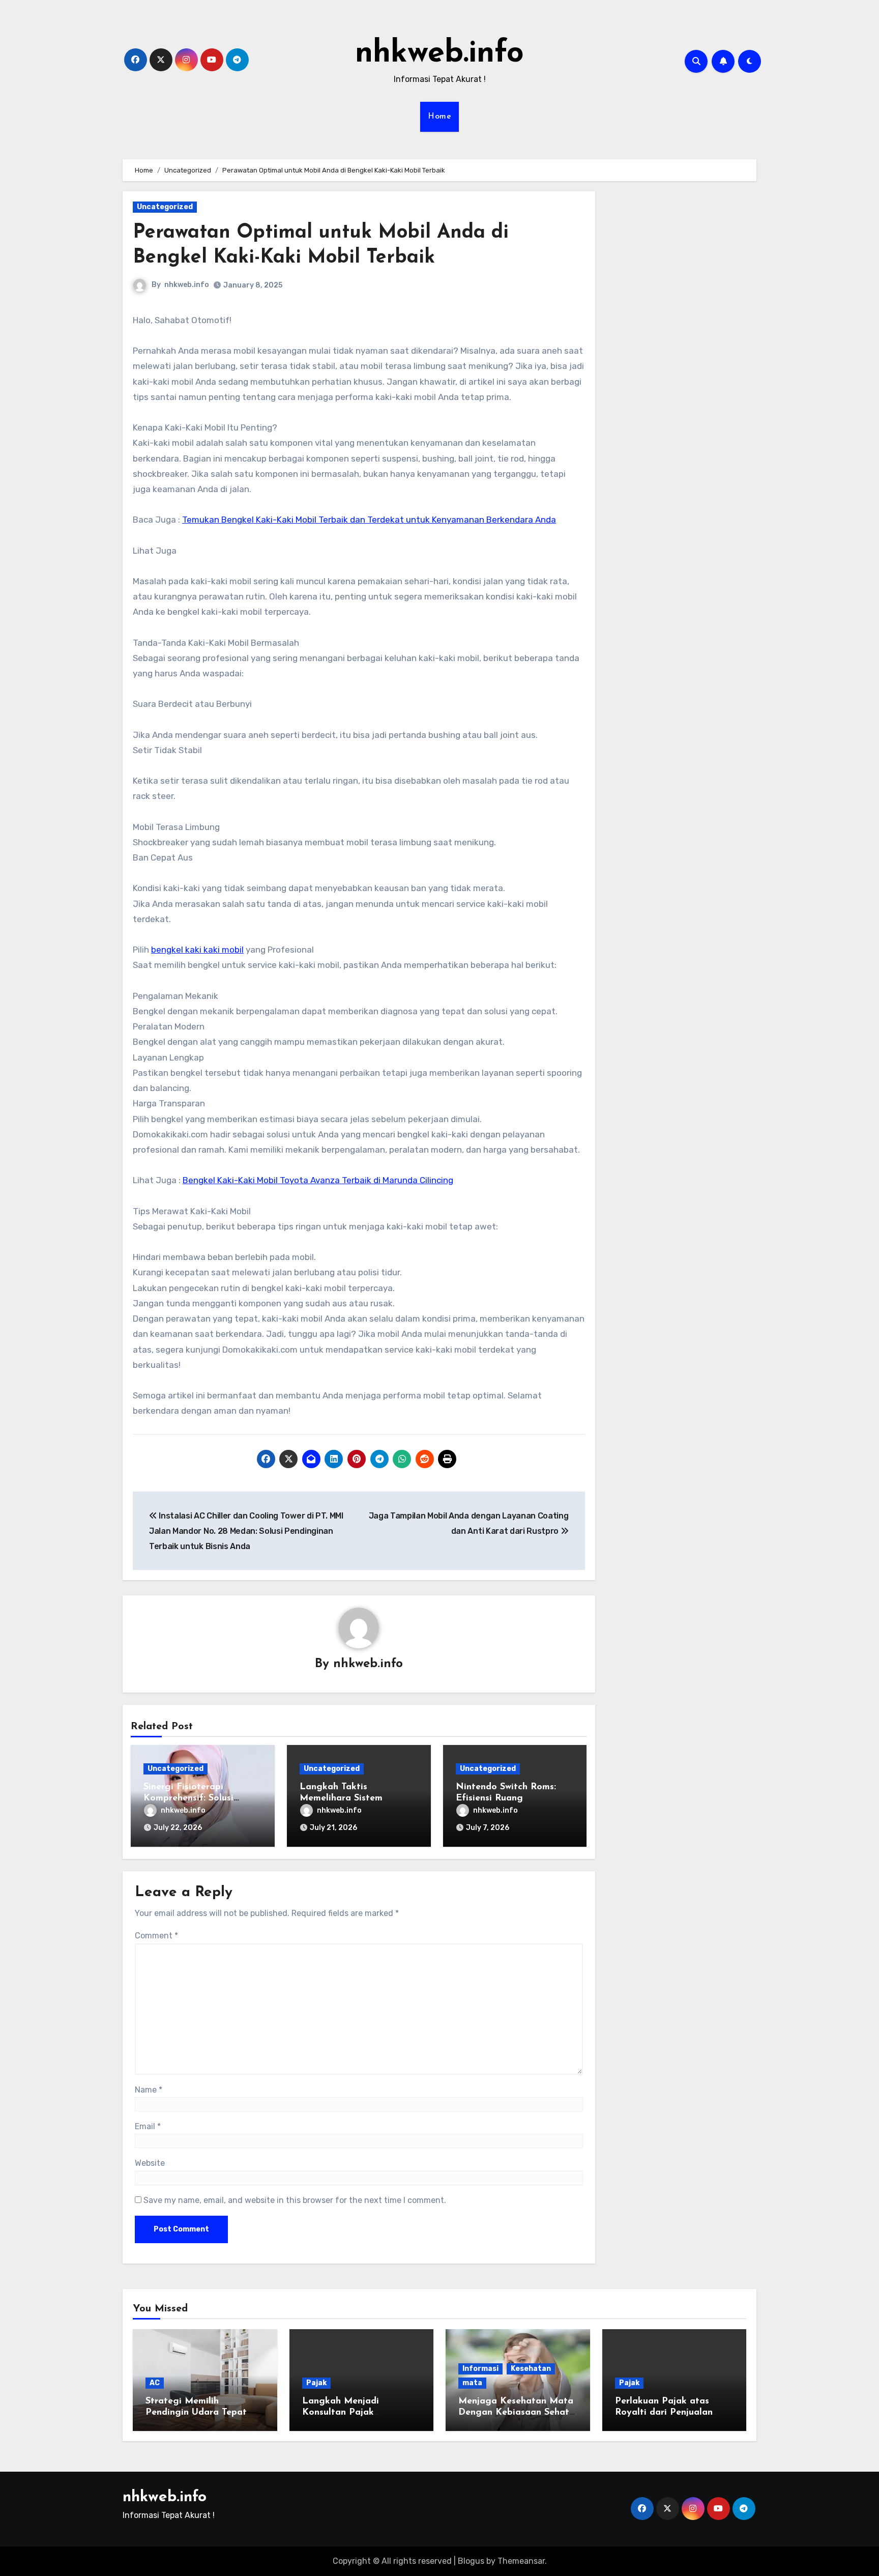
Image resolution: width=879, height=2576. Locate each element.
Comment (156, 1936)
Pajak (316, 2383)
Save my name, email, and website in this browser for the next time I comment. (295, 2200)
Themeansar (521, 2561)
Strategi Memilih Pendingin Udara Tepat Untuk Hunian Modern (196, 2412)
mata (472, 2383)
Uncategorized (165, 207)
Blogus (471, 2561)
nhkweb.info (439, 54)
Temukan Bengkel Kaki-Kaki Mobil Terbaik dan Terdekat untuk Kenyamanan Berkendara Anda (369, 520)
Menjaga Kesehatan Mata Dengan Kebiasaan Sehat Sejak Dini (516, 2412)
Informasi (480, 2369)
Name (149, 2090)
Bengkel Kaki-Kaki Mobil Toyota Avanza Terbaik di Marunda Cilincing (318, 1180)
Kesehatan (531, 2369)
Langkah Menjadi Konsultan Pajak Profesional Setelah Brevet (361, 2412)
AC (155, 2383)
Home (439, 117)
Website (150, 2163)
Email (148, 2126)
